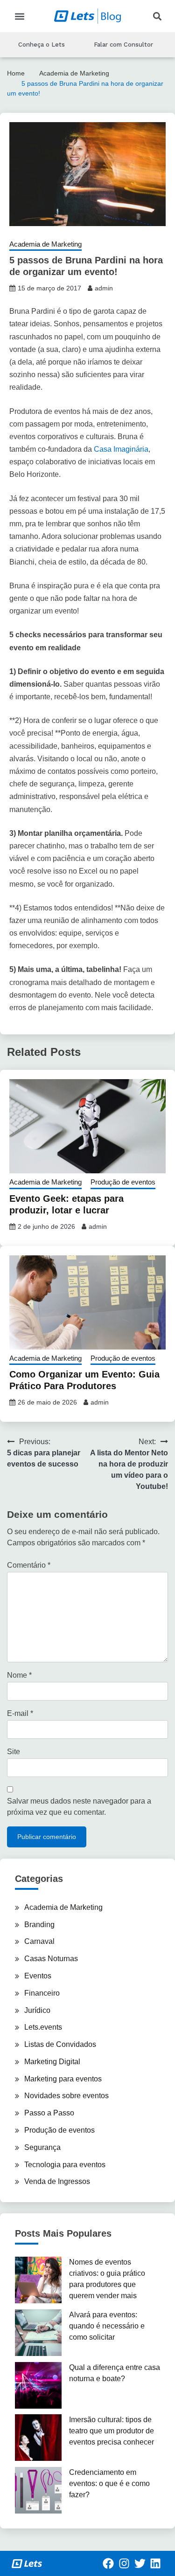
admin (104, 288)
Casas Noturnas (51, 1959)
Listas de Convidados (60, 2044)
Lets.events (43, 2027)
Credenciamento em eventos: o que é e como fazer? (109, 2483)
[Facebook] (109, 2563)
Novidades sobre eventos (66, 2096)
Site (14, 1752)
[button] (19, 16)
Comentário (29, 1565)
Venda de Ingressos (57, 2181)
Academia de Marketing (45, 244)
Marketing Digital (52, 2062)
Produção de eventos (123, 1182)
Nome (19, 1675)
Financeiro (42, 1993)
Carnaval (39, 1941)
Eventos (38, 1976)
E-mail (20, 1713)
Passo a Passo (49, 2113)
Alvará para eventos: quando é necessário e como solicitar (107, 2326)
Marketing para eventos (63, 2079)
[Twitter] (140, 2563)
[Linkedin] (155, 2563)
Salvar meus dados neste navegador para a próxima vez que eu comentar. (79, 1807)
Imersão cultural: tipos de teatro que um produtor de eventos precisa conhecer (112, 2431)
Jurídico (37, 2010)
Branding (39, 1925)
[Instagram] (124, 2563)
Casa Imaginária (121, 449)
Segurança (42, 2147)
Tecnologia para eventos (65, 2165)
